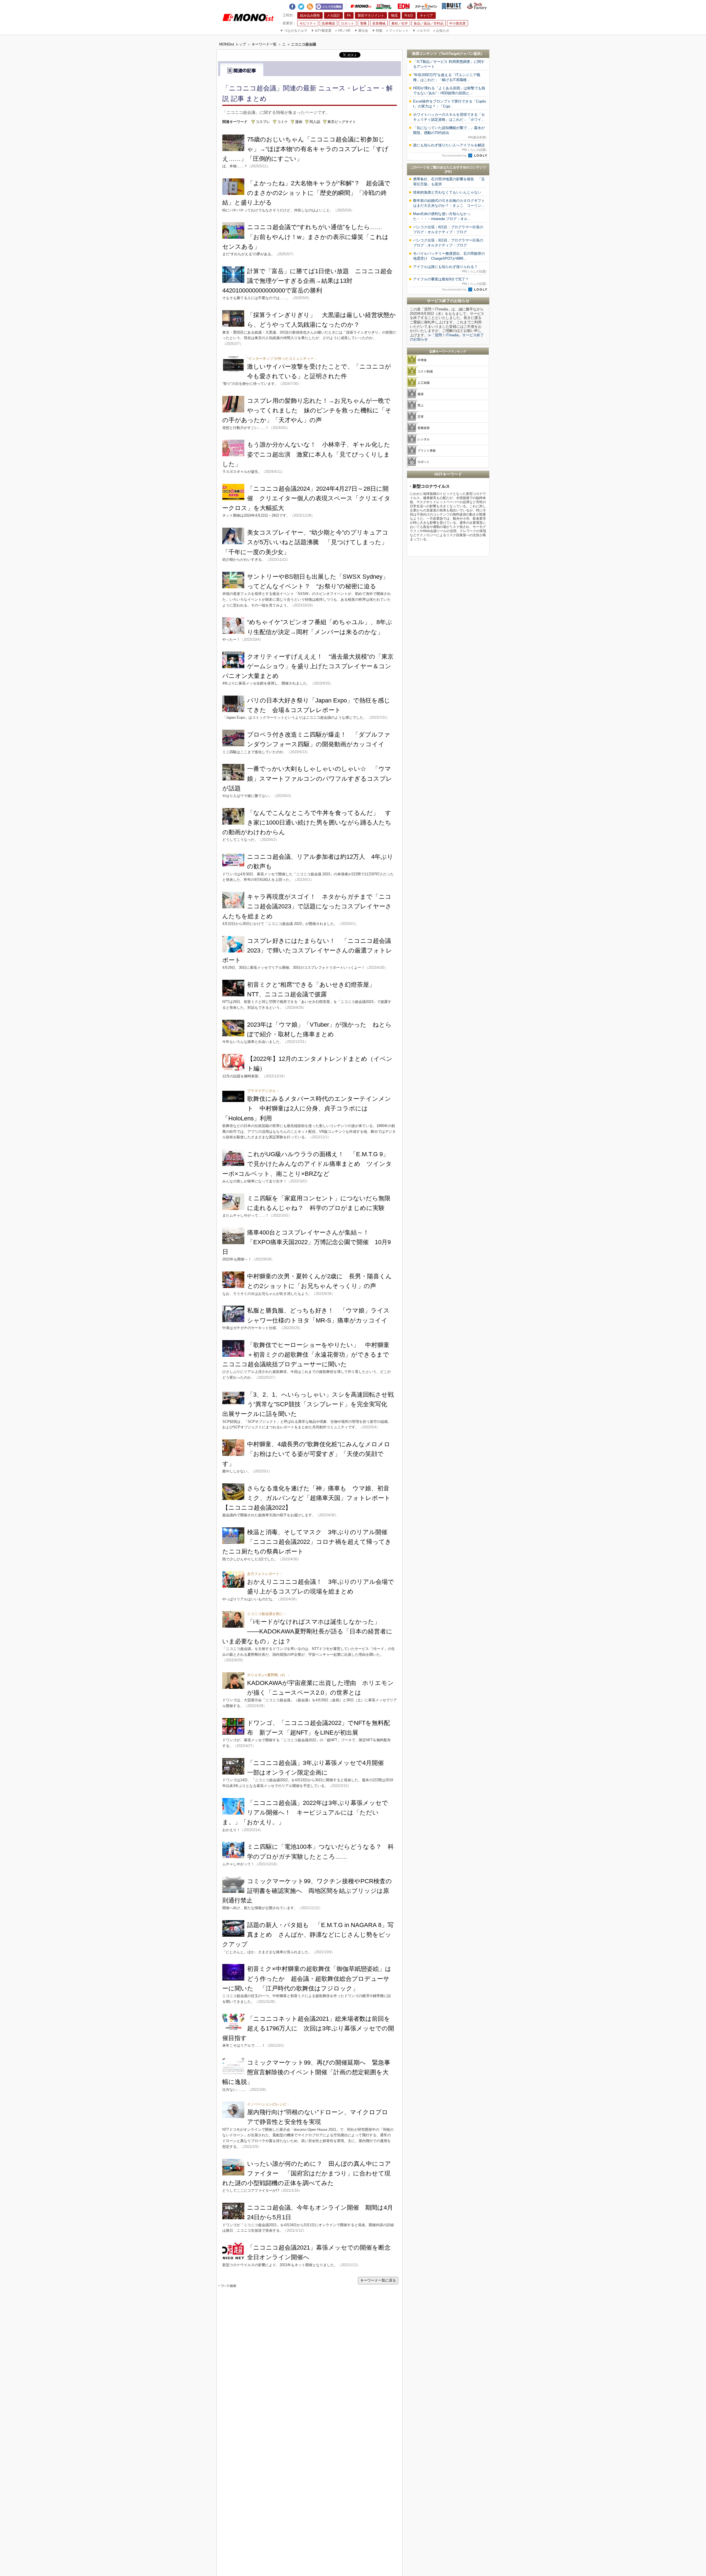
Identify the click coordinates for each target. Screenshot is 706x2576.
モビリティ (308, 23)
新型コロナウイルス (431, 486)
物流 (394, 15)
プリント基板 (427, 450)
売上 (421, 405)
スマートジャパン (426, 6)
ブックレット (397, 31)
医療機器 (328, 23)
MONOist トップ (233, 44)
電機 (363, 23)
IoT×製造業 (321, 31)
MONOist (361, 6)
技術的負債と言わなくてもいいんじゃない (447, 192)
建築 (421, 394)
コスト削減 (425, 371)
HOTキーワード (448, 474)
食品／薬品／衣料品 (429, 23)
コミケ (283, 122)
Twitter (301, 6)
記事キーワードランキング (448, 351)
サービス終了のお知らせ (448, 301)
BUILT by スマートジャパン (451, 6)
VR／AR (343, 31)
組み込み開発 (310, 15)
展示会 (361, 31)
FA (349, 15)
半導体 (422, 360)
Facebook (292, 6)
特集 (377, 31)
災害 (421, 417)
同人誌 (315, 122)
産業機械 (379, 23)
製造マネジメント (371, 15)
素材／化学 (400, 23)
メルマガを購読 (329, 6)
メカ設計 (333, 15)
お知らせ (441, 31)
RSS (310, 6)
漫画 (299, 122)
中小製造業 (458, 23)
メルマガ (421, 31)
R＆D (409, 15)
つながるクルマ (294, 31)
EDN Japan (403, 6)
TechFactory (477, 6)
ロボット (347, 23)
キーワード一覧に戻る (378, 2280)
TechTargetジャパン (457, 54)
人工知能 (424, 383)
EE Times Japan (384, 6)
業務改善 (424, 428)
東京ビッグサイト (342, 122)
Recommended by (455, 155)
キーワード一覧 (264, 44)
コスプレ (263, 122)
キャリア (426, 15)
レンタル (424, 439)
